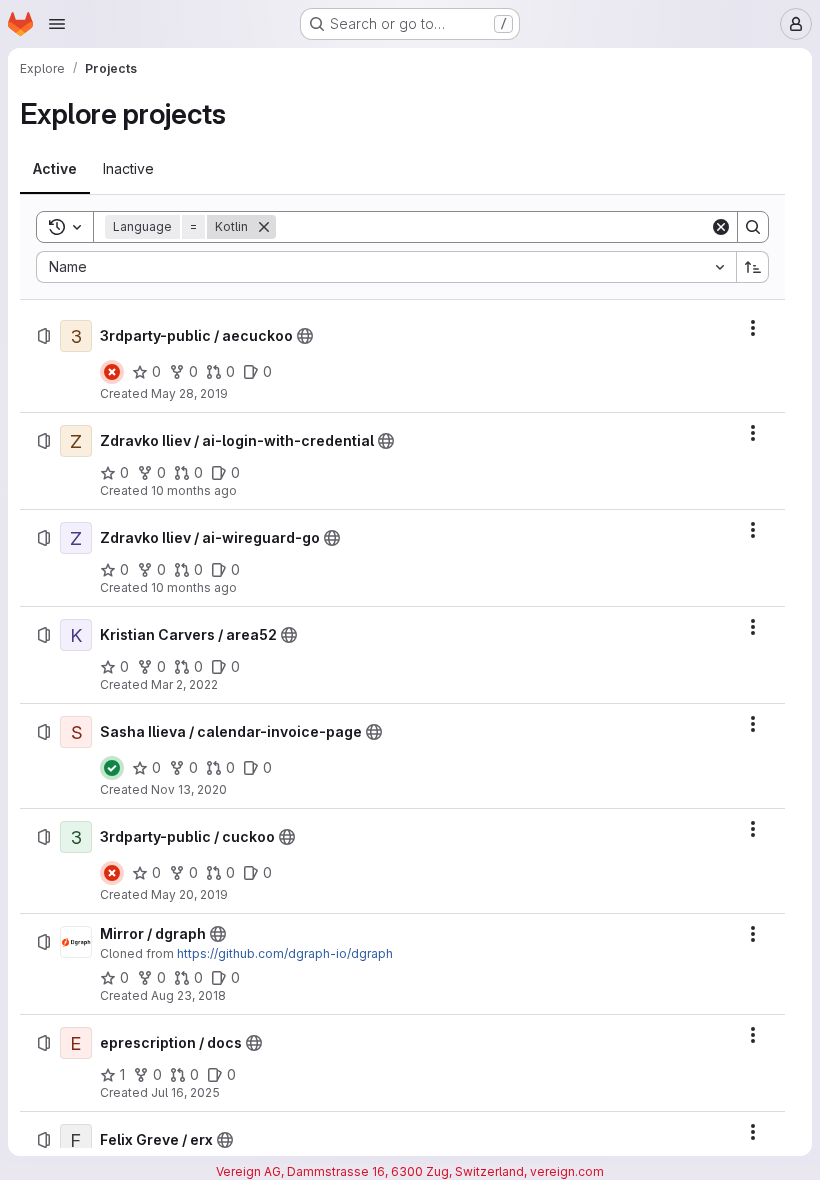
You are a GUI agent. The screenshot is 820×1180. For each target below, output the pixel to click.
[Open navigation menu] (57, 24)
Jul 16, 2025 (185, 1092)
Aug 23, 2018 (188, 995)
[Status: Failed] (112, 372)
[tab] (55, 169)
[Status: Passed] (112, 768)
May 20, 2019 (189, 894)
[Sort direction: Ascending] (753, 267)
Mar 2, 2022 (184, 684)
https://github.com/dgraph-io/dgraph (285, 953)
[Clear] (721, 227)
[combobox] (386, 267)
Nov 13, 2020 (189, 789)
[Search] (753, 227)
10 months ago (194, 490)
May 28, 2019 (189, 393)
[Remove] (264, 227)
